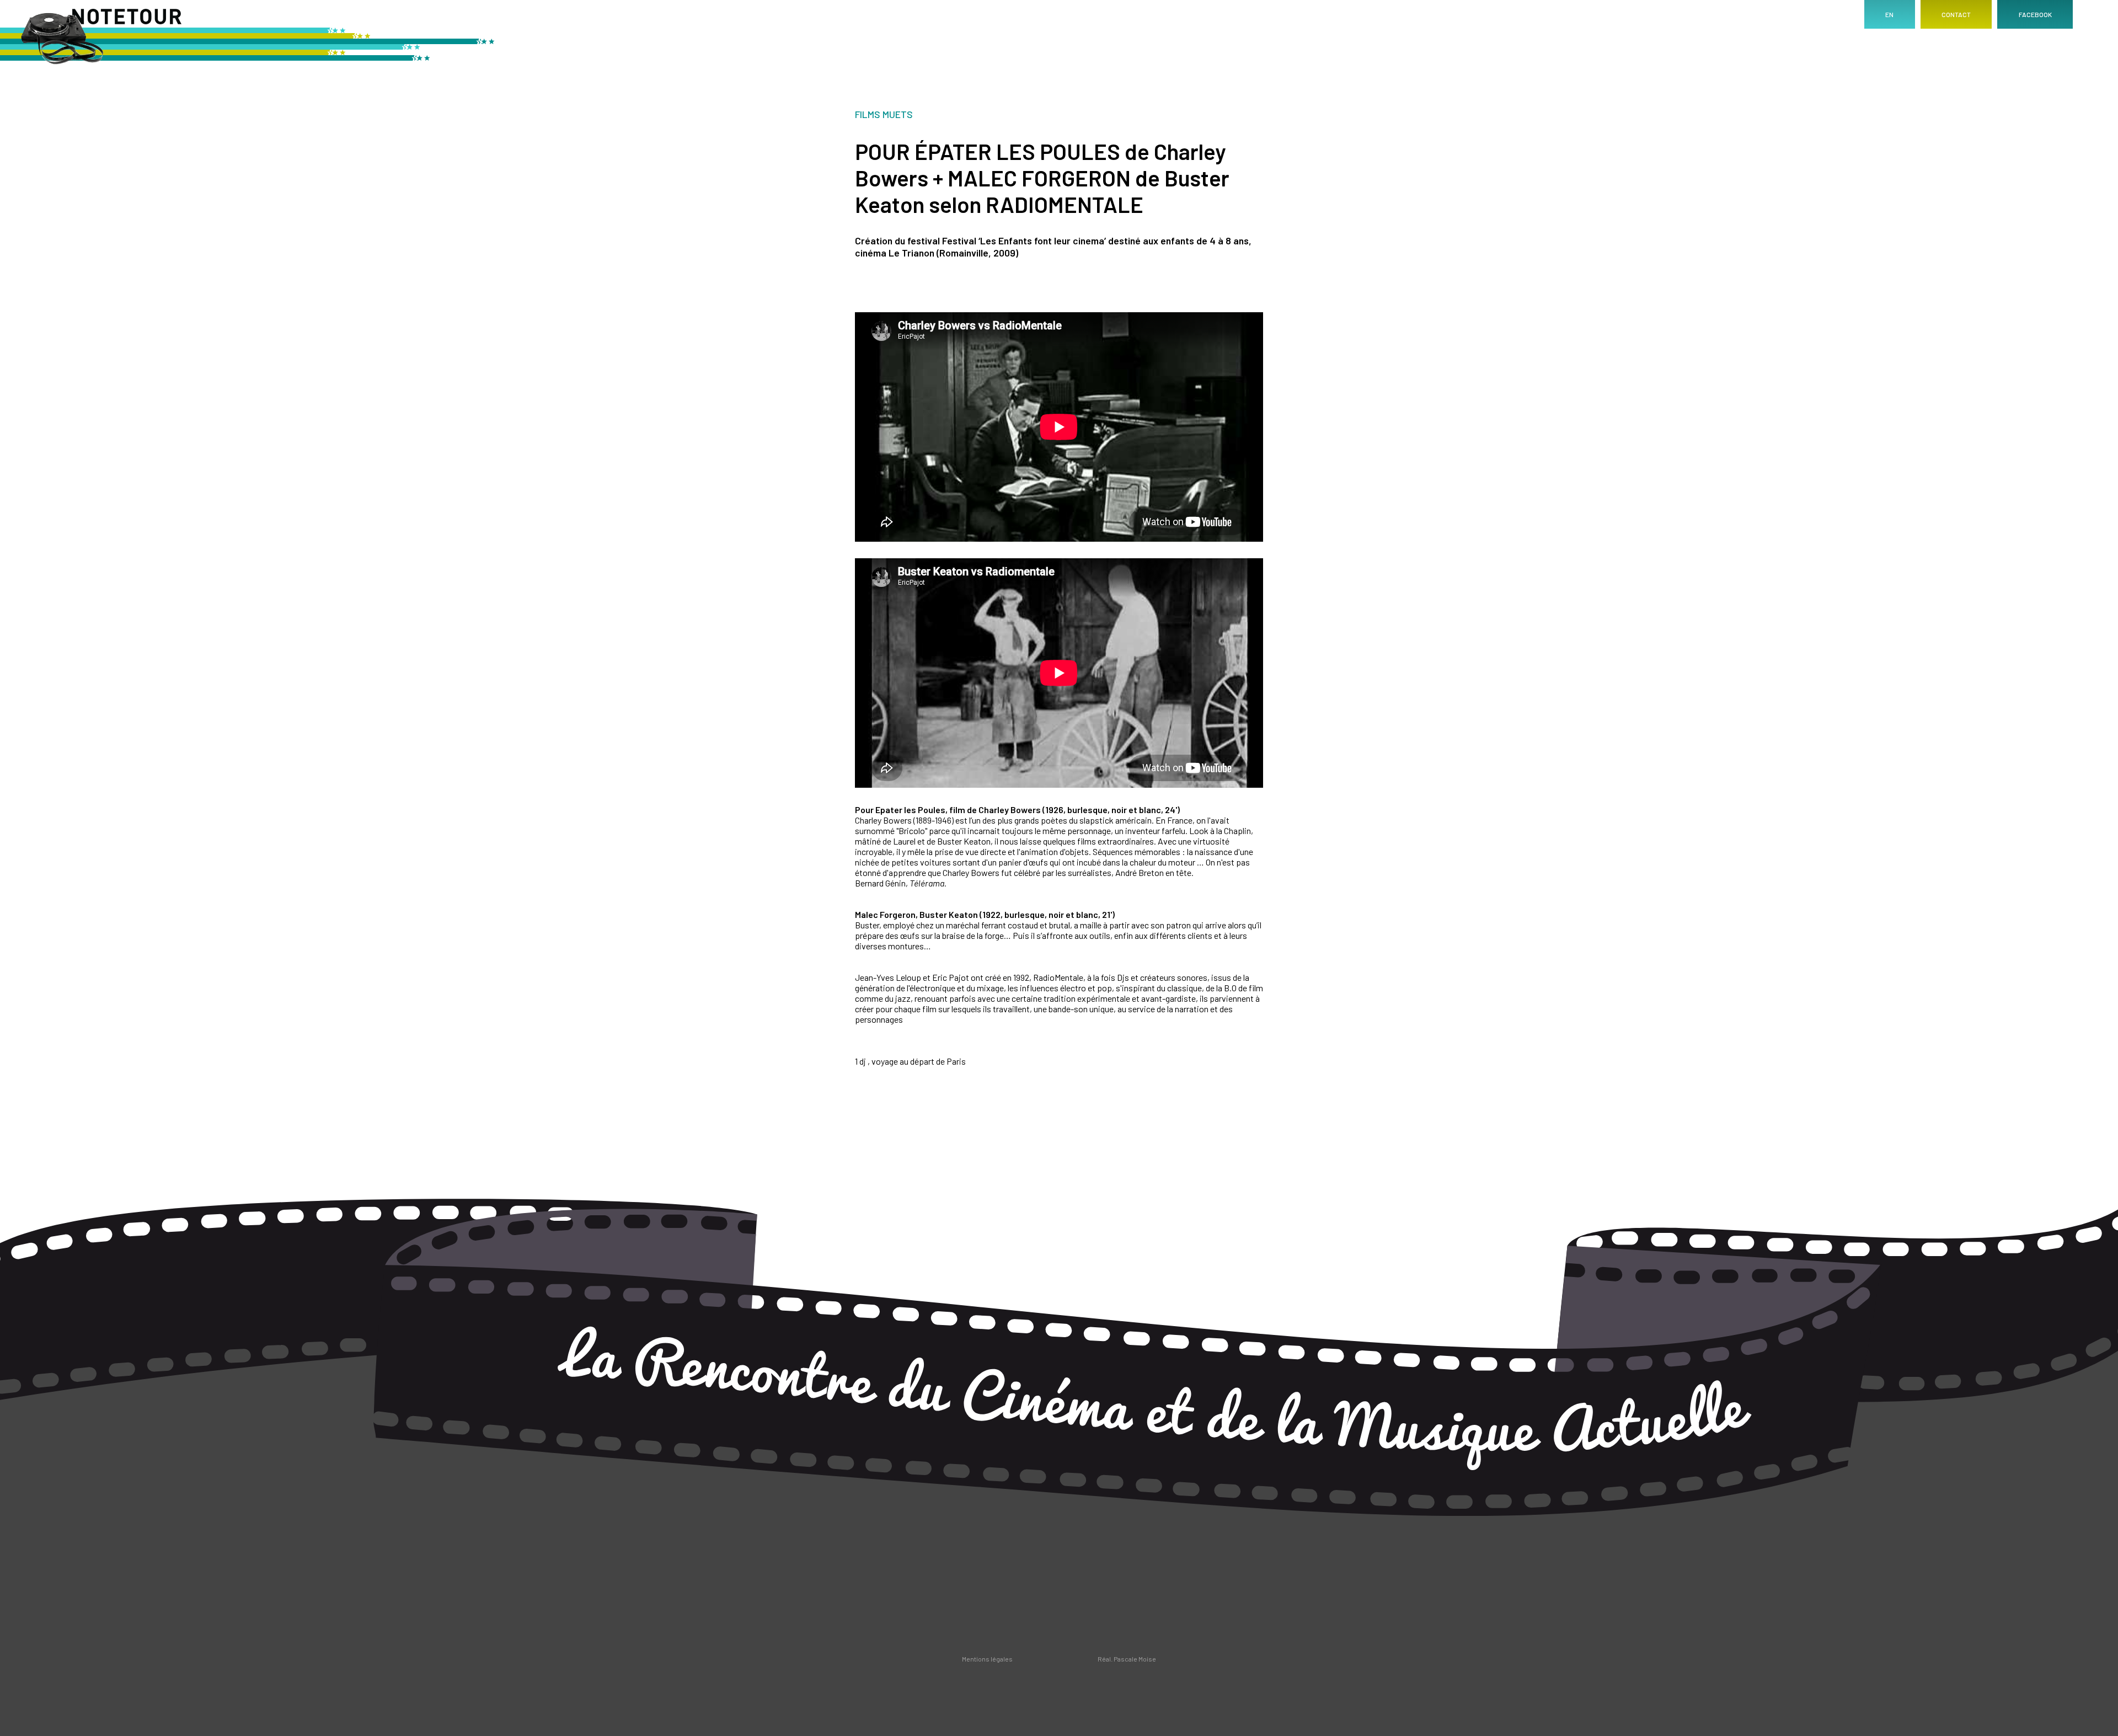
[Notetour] (248, 41)
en (1889, 14)
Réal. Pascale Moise (1127, 1659)
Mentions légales (987, 1659)
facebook (2035, 14)
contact (1956, 14)
